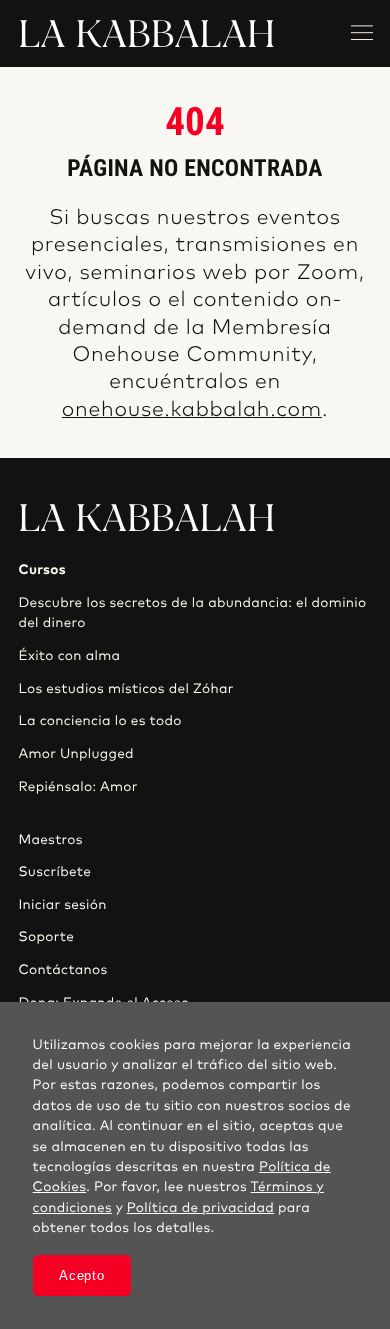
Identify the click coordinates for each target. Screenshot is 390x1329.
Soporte (46, 937)
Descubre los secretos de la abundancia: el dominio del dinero (192, 613)
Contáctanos (62, 970)
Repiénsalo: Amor (77, 787)
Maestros (50, 840)
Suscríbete (54, 872)
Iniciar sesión (62, 905)
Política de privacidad (200, 1208)
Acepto (81, 1275)
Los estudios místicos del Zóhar (125, 689)
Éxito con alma (69, 656)
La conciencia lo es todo (99, 721)
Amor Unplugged (75, 754)
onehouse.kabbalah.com (192, 410)
